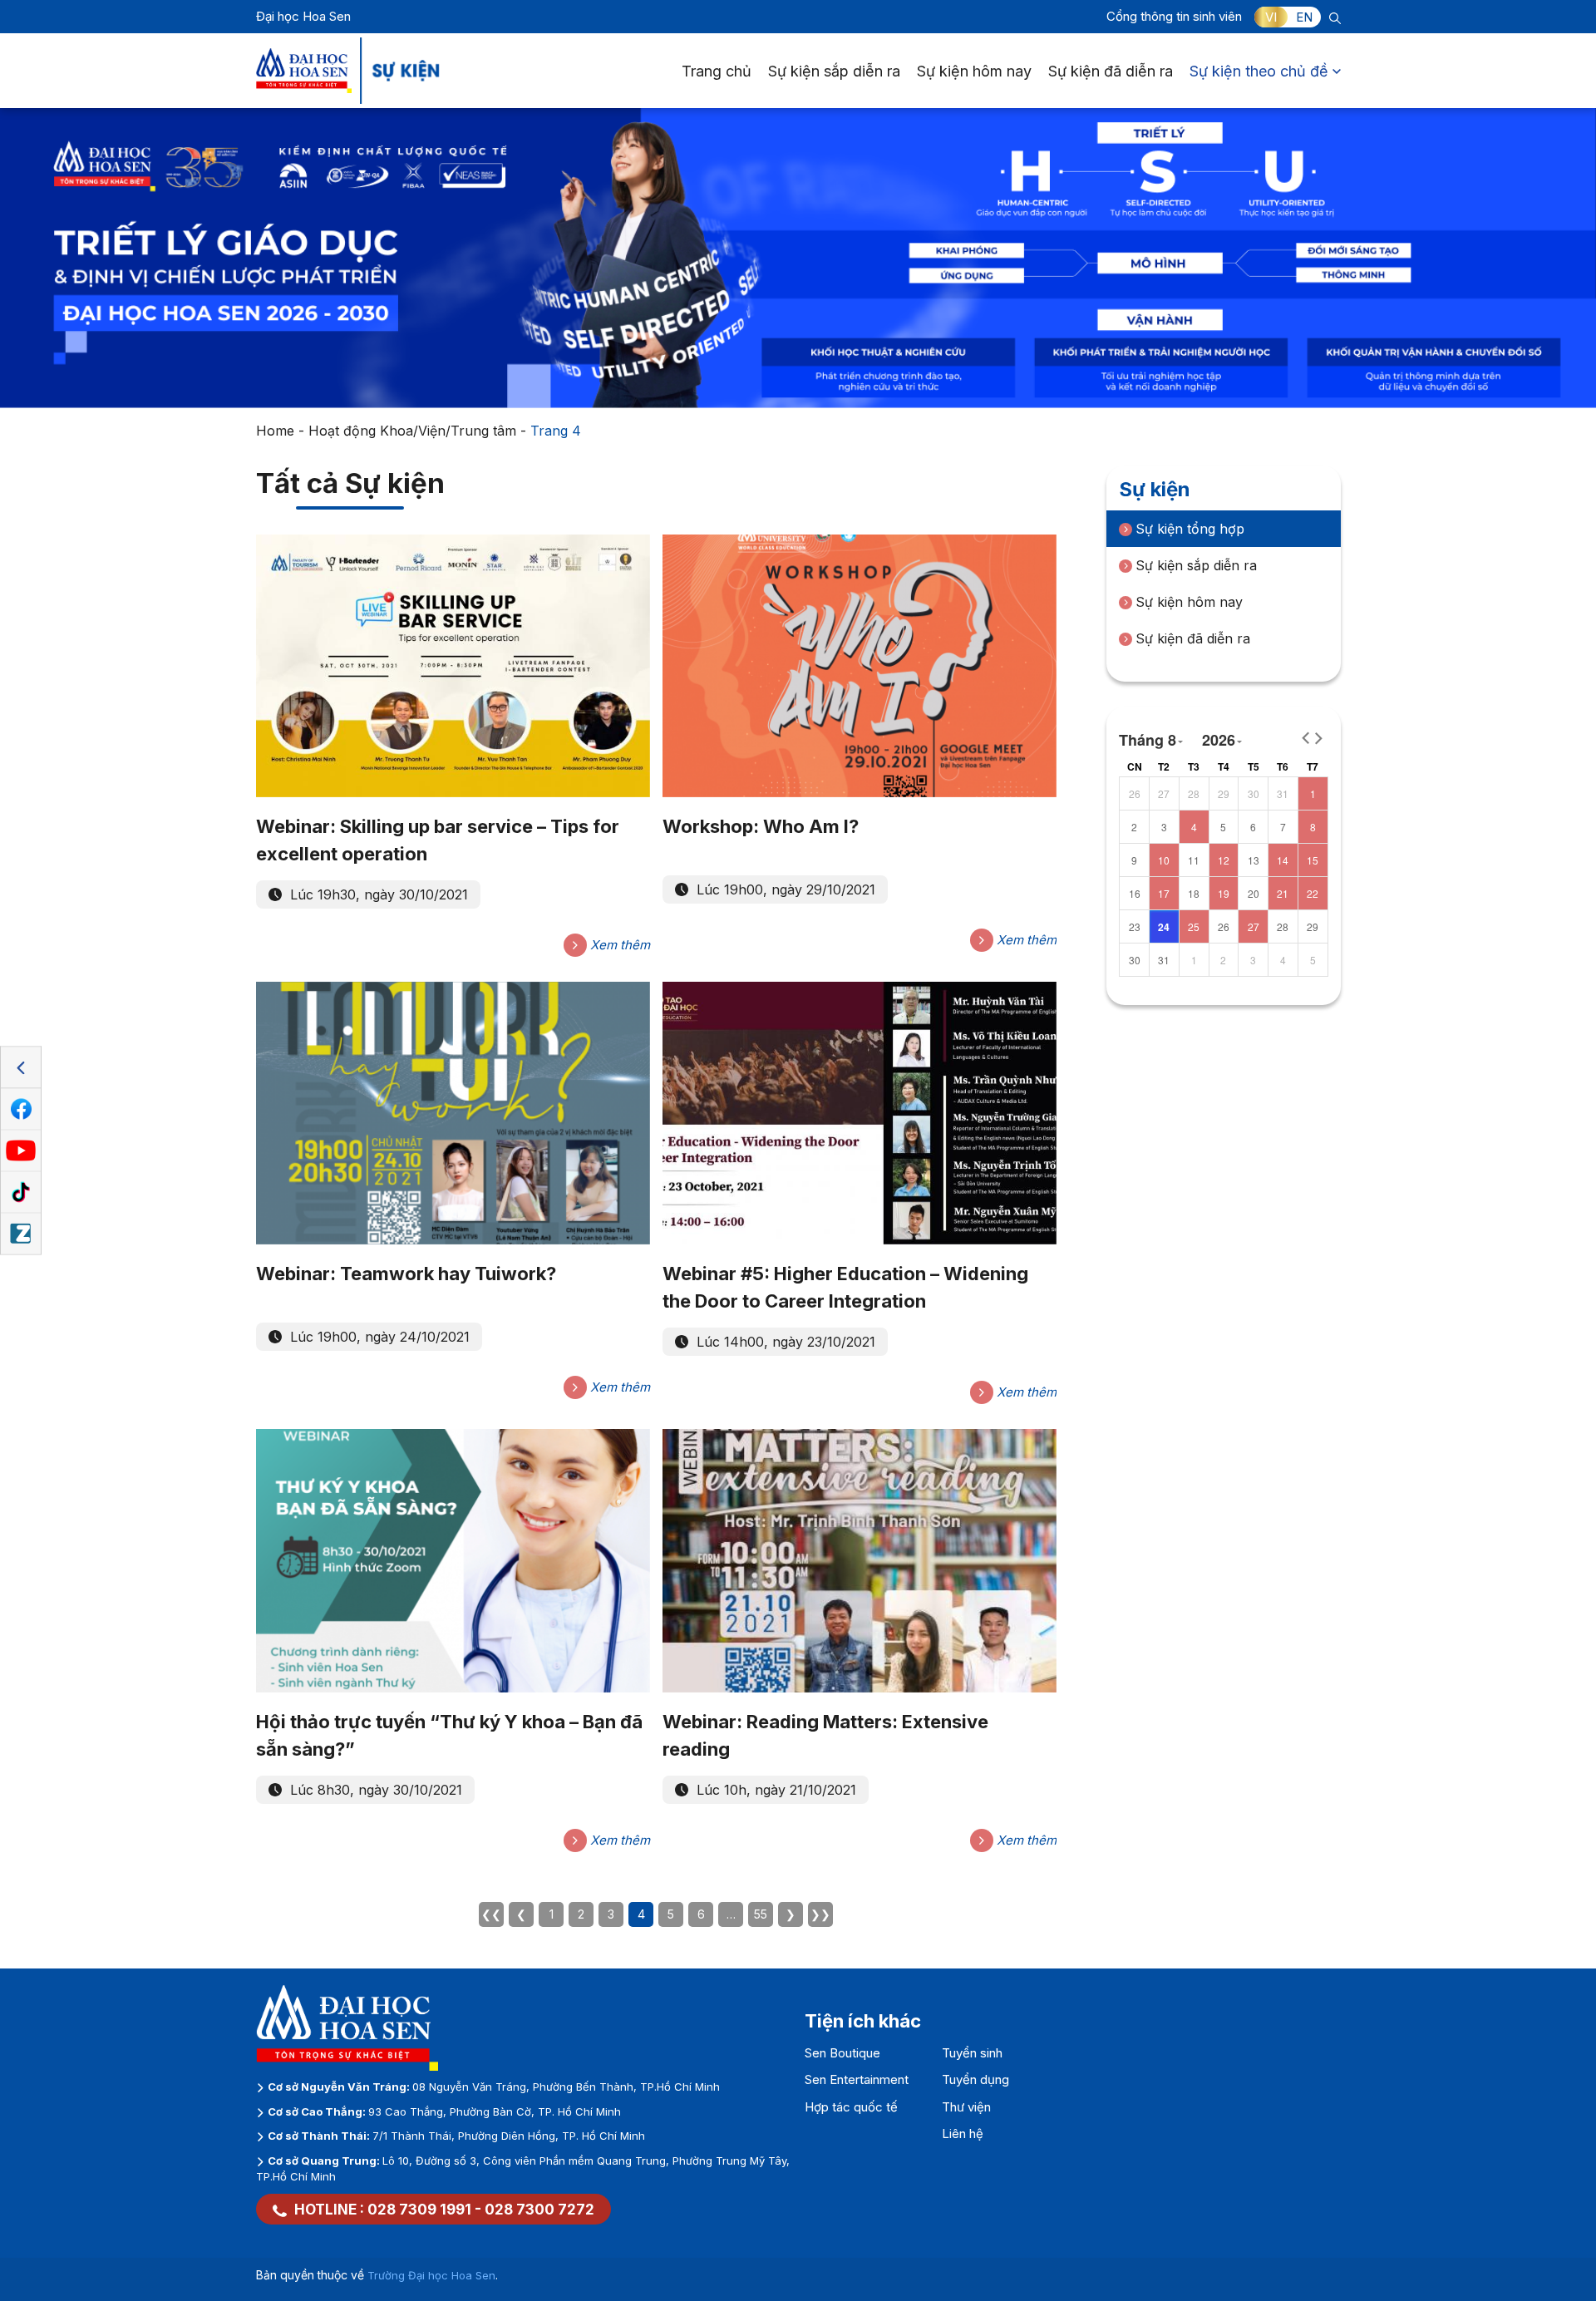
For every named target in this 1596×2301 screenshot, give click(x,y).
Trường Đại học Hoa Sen (431, 2275)
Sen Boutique (842, 2053)
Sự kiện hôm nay (974, 71)
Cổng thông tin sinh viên (1174, 16)
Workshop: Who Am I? (761, 826)
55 (761, 1914)
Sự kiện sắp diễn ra (834, 71)
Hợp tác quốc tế (851, 2107)
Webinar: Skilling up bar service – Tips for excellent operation (438, 840)
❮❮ (491, 1914)
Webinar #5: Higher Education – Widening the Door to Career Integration (845, 1287)
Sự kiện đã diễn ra (1111, 71)
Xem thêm (618, 945)
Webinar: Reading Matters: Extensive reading (825, 1735)
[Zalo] (21, 1234)
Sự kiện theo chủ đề (1259, 71)
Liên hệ (963, 2133)
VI (1271, 17)
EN (1304, 17)
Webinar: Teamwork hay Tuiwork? (406, 1274)
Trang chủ (717, 71)
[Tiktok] (21, 1193)
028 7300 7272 (539, 2210)
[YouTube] (21, 1151)
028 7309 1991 (419, 2210)
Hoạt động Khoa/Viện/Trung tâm (412, 431)
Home (275, 431)
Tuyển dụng (975, 2079)
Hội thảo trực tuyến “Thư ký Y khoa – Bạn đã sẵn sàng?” (449, 1735)
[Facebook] (21, 1110)
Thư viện (966, 2107)
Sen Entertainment (857, 2079)
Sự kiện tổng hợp (1190, 529)
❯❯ (820, 1914)
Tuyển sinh (972, 2053)
